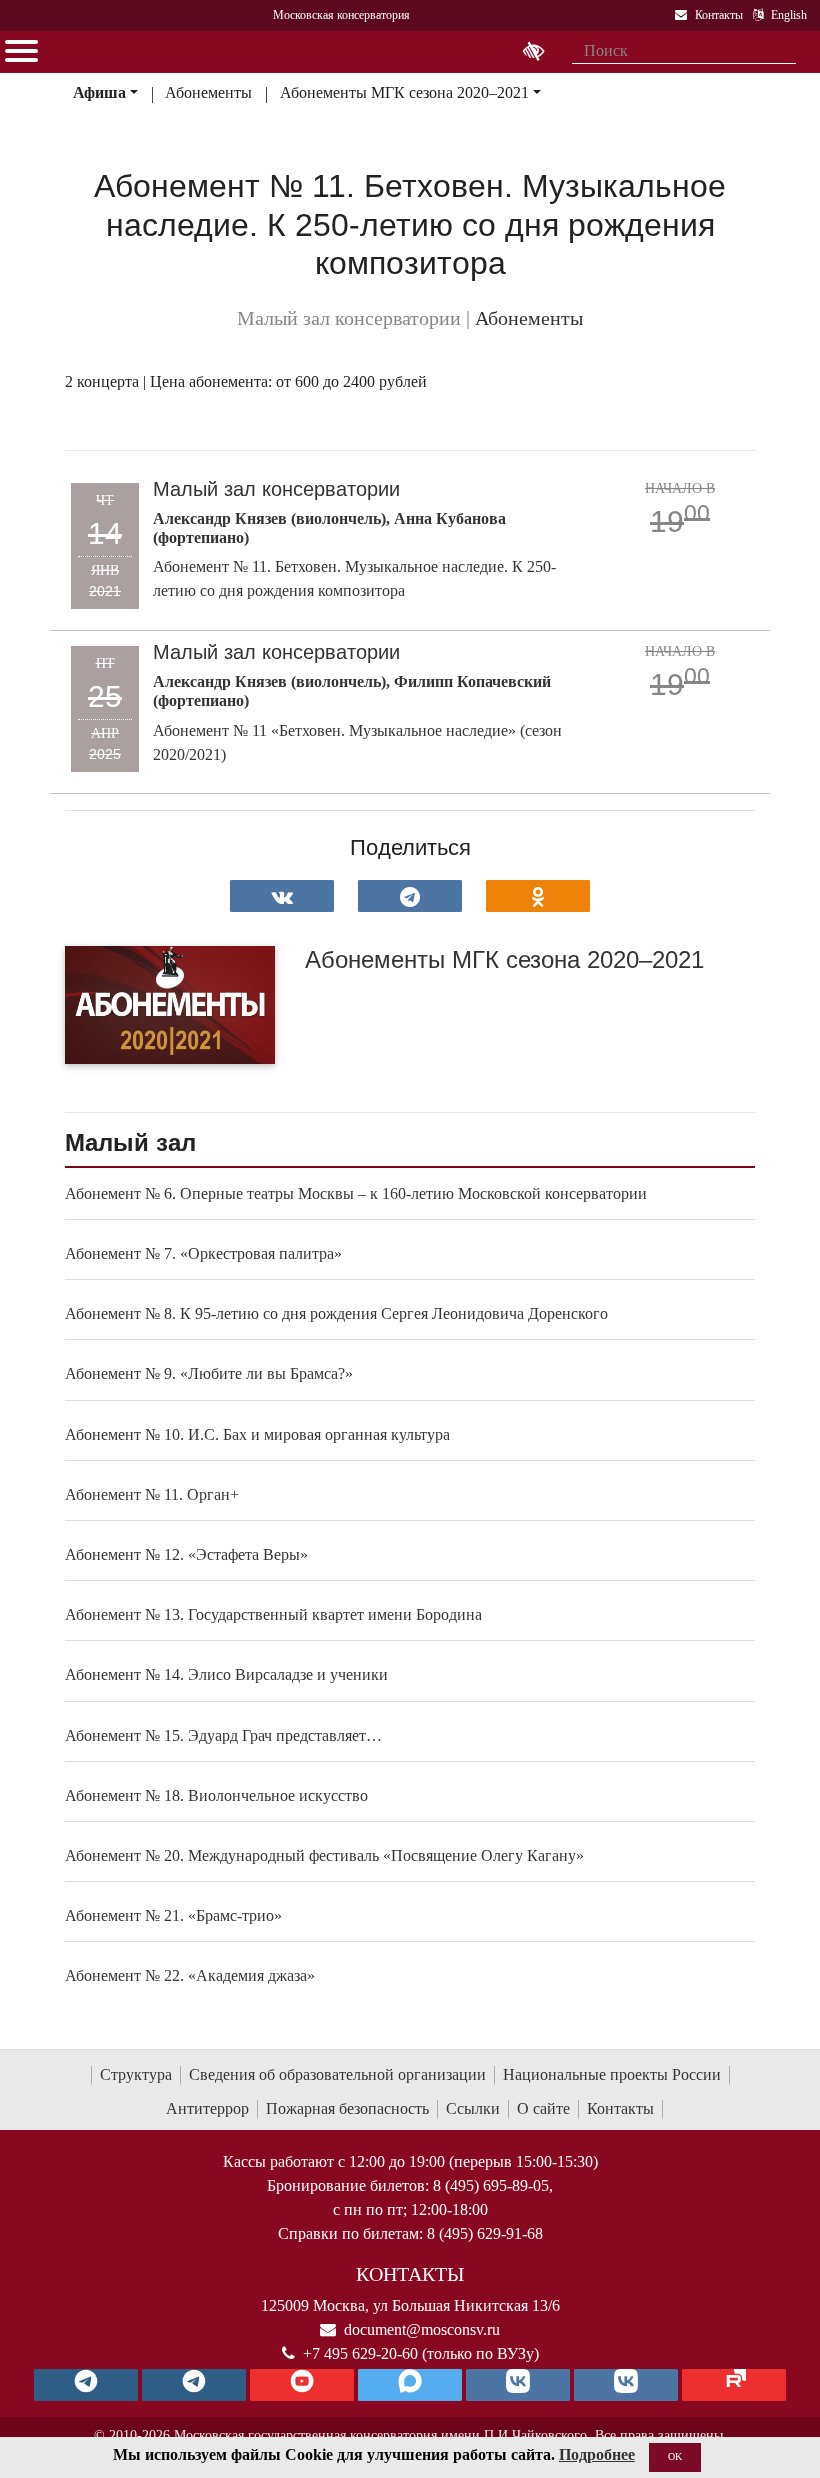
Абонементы (208, 92)
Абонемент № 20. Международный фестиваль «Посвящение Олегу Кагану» (324, 1855)
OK (675, 2456)
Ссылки (473, 2108)
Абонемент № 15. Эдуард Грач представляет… (223, 1735)
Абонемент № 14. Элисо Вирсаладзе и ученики (226, 1674)
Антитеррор (207, 2108)
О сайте (543, 2108)
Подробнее (597, 2454)
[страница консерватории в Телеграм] (86, 2385)
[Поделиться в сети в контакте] (282, 896)
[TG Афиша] (194, 2385)
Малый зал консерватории (276, 489)
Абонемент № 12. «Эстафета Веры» (186, 1554)
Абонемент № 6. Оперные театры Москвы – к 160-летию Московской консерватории (356, 1193)
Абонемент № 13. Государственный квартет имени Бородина (273, 1614)
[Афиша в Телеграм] (734, 2385)
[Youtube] (302, 2385)
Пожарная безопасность (347, 2108)
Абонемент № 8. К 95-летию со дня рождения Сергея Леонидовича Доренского (336, 1313)
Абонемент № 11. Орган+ (152, 1494)
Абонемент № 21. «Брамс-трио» (173, 1915)
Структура (136, 2074)
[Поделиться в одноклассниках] (538, 896)
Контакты (620, 2108)
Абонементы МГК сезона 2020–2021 (404, 92)
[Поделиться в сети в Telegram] (410, 896)
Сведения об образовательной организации (337, 2074)
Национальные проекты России (612, 2074)
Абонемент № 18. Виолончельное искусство (216, 1795)
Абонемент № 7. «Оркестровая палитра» (203, 1253)
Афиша (99, 92)
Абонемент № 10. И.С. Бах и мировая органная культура (257, 1434)
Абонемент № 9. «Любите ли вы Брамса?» (209, 1373)
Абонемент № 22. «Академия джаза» (190, 1975)
